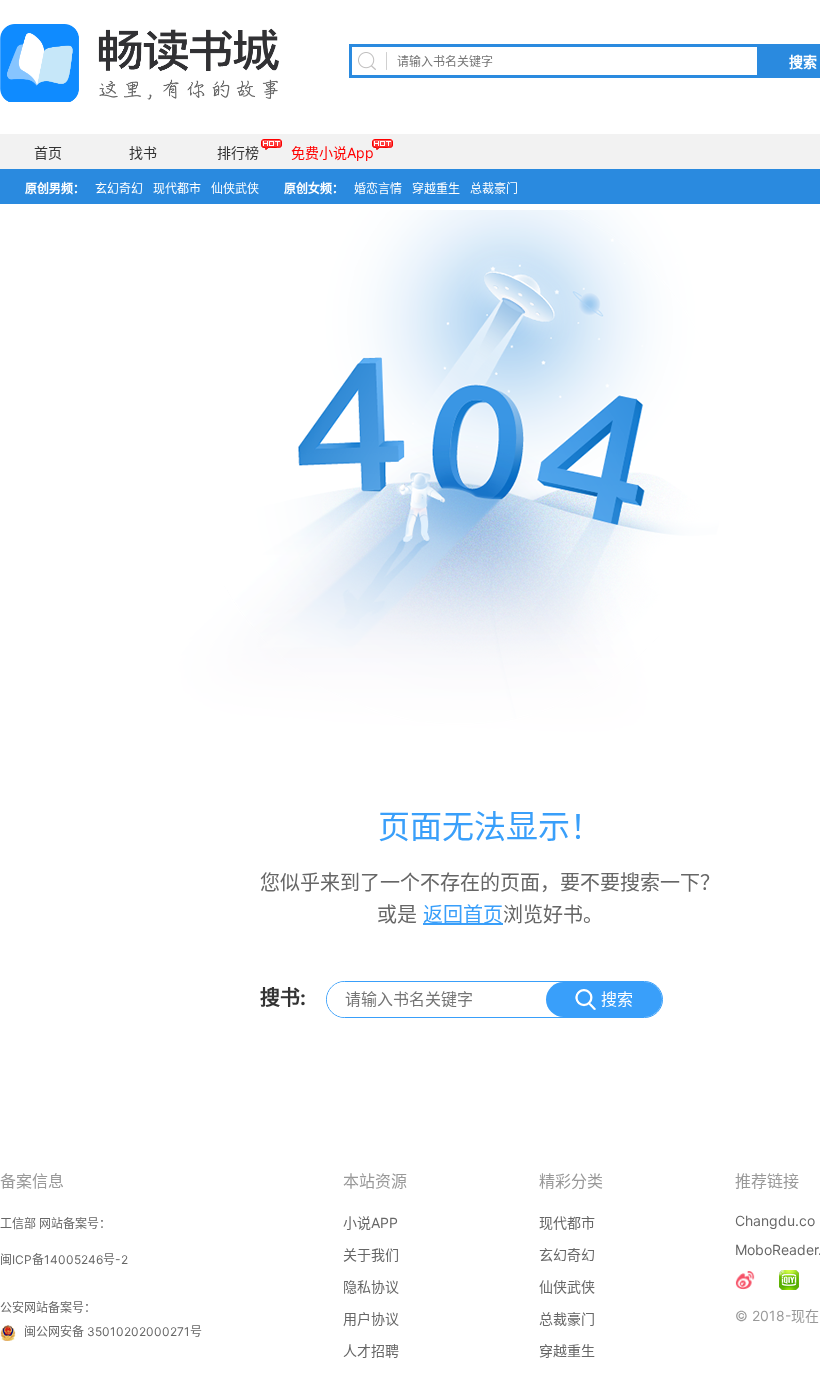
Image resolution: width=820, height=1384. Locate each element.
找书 (143, 152)
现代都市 (177, 188)
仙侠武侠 (235, 188)
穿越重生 (436, 188)
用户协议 (371, 1318)
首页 (48, 152)
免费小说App (332, 152)
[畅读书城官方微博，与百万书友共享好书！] (745, 1280)
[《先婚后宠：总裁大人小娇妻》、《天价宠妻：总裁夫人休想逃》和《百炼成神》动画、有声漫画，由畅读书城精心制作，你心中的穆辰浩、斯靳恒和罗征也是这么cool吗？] (789, 1280)
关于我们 (371, 1254)
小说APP (370, 1222)
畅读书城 (139, 63)
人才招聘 (371, 1350)
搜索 (617, 999)
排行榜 (238, 152)
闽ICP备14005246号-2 (64, 1259)
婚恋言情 (378, 188)
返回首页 (463, 915)
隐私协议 (371, 1286)
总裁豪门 (494, 188)
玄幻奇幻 (119, 188)
